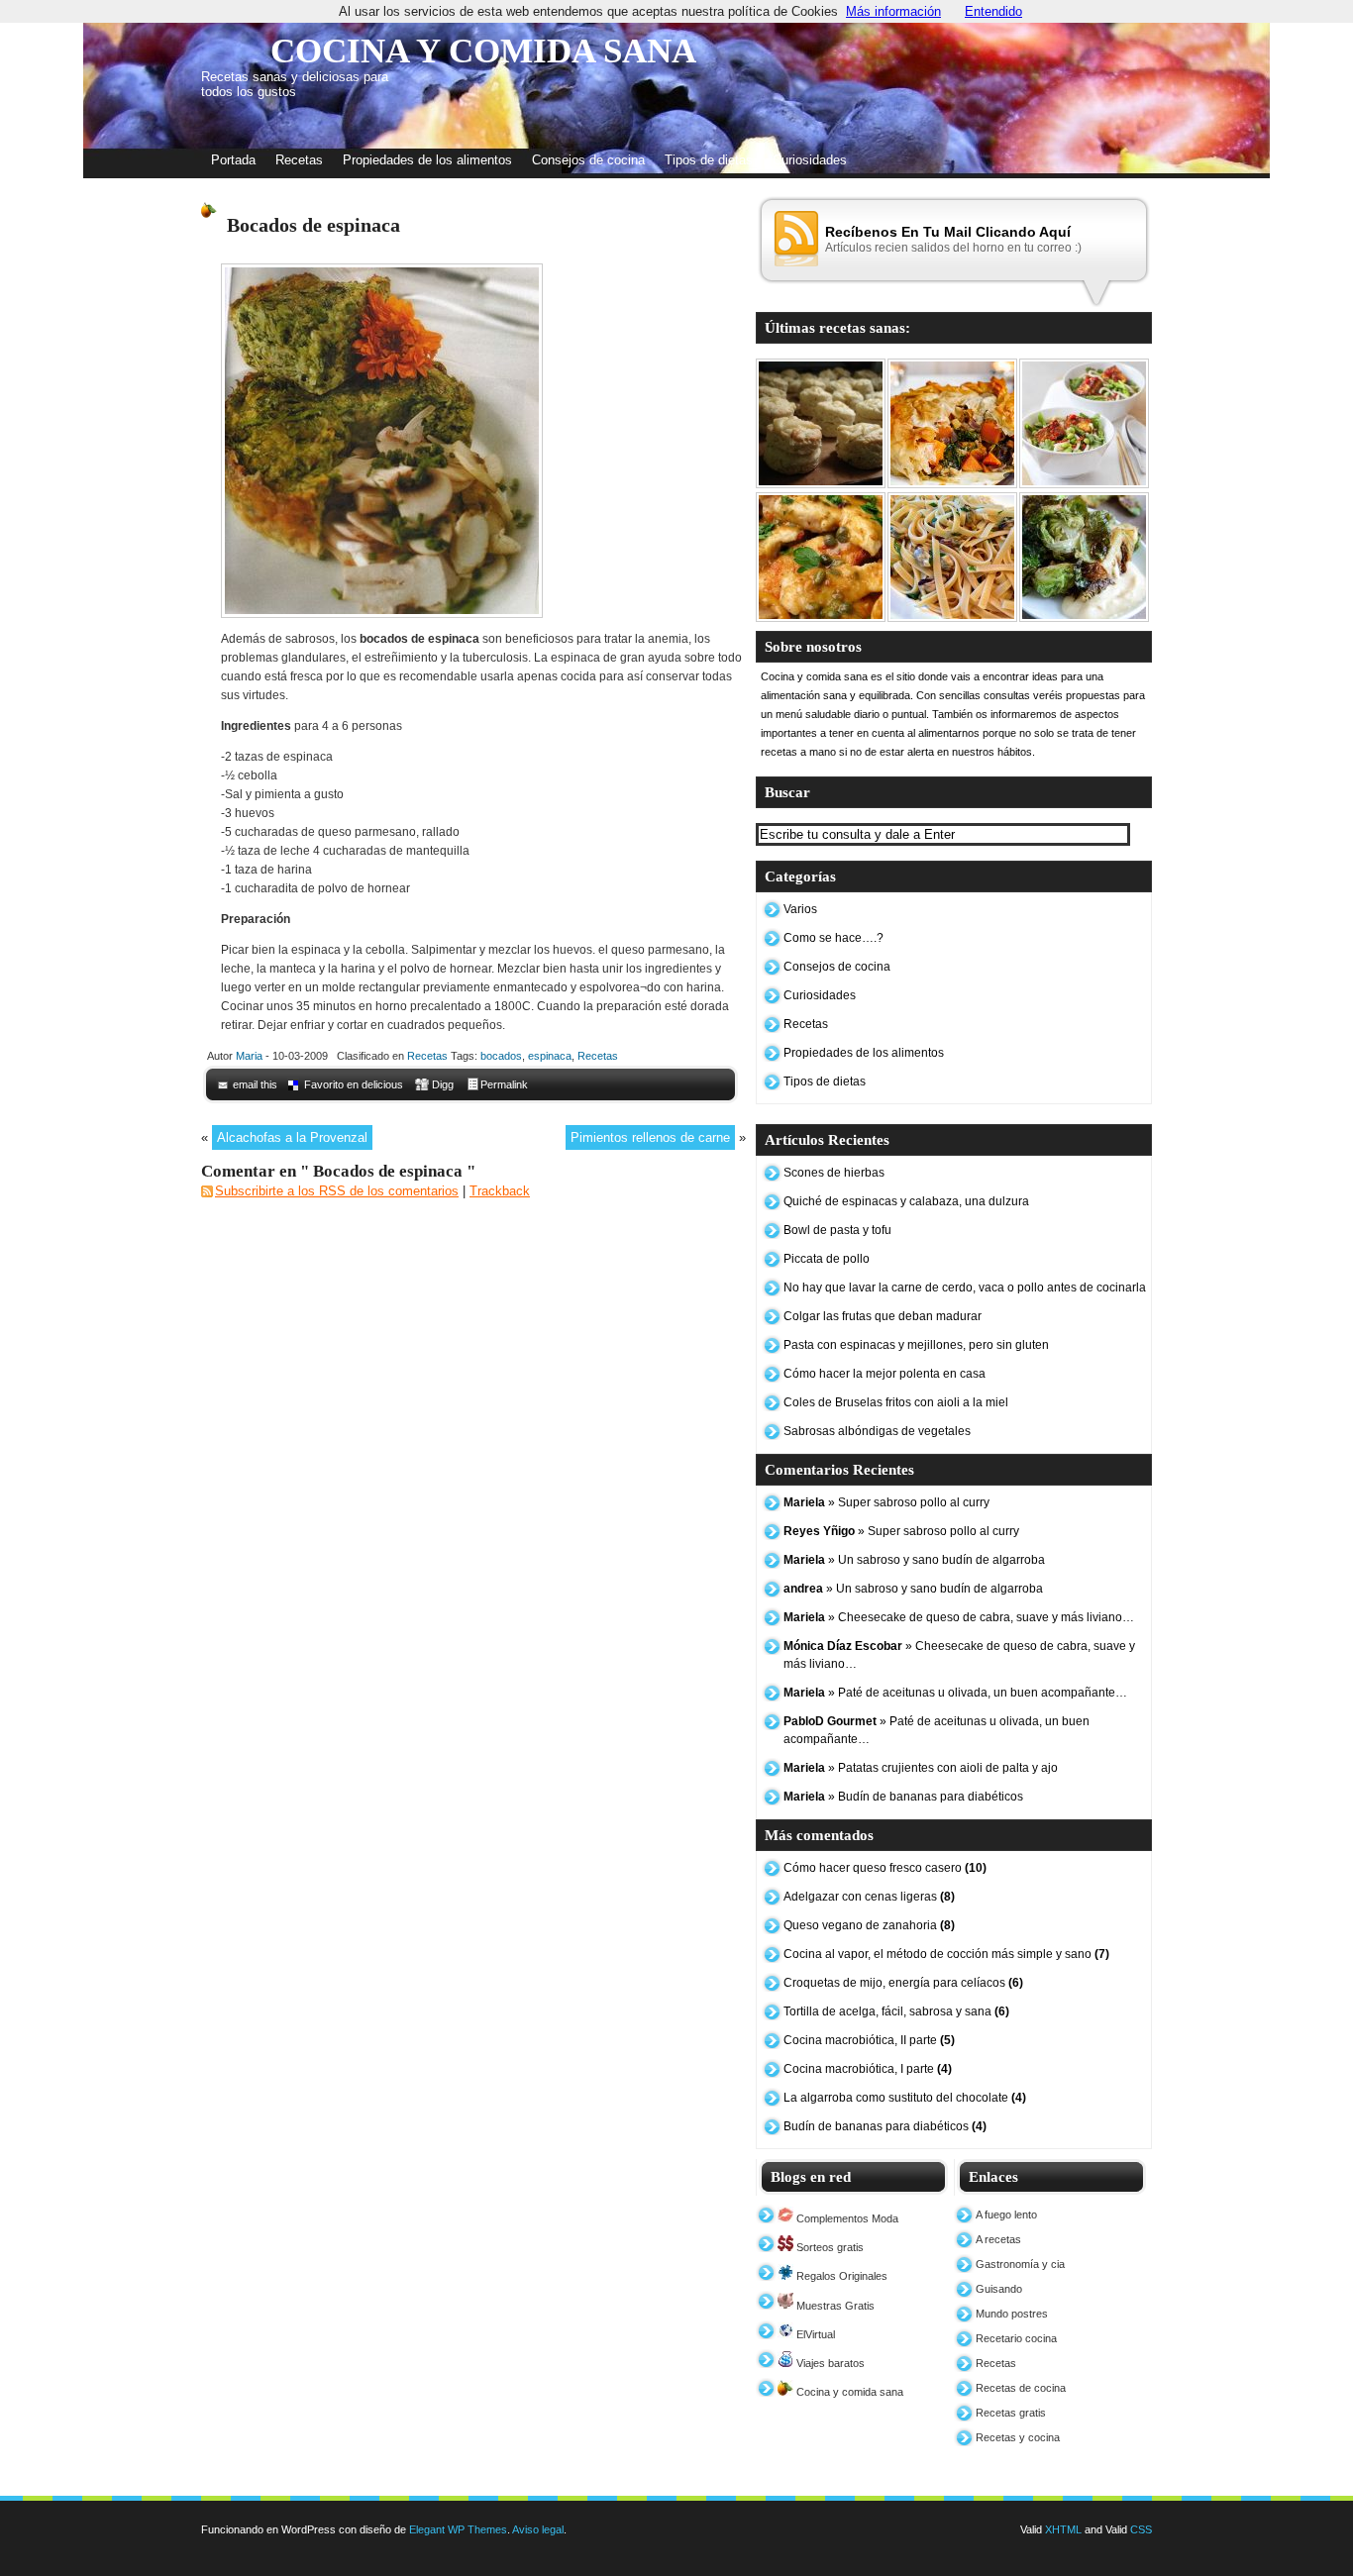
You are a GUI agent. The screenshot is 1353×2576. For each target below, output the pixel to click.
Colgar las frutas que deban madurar (883, 1316)
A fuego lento (1006, 2215)
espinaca (550, 1056)
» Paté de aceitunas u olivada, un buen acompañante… (955, 1693)
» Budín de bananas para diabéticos (903, 1797)
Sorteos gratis (829, 2247)
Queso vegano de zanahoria (869, 1925)
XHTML (1063, 2529)
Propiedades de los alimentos (427, 160)
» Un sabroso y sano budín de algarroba (914, 1560)
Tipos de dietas (709, 160)
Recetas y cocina (1018, 2437)
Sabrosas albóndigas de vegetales (877, 1431)
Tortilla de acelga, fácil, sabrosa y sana (896, 2011)
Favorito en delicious (354, 1084)
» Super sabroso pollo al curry (886, 1502)
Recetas (299, 160)
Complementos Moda (846, 2218)
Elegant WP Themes (458, 2529)
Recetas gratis (1011, 2413)
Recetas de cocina (1021, 2388)
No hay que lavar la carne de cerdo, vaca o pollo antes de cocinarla (965, 1288)
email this (255, 1084)
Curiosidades (810, 160)
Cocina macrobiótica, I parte (868, 2069)
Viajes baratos (829, 2363)
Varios (800, 909)
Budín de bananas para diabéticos (885, 2126)
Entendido (993, 11)
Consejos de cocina (588, 160)
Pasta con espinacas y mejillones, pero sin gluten (916, 1345)
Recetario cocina (1016, 2338)
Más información (893, 11)
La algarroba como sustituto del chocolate (905, 2098)
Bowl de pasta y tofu (837, 1230)
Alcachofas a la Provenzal (292, 1137)
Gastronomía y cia (1020, 2264)
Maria (249, 1056)
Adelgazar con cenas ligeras (869, 1897)
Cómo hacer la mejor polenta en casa (885, 1374)
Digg (443, 1084)
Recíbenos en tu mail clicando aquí (948, 232)
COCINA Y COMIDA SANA (483, 51)
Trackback (500, 1191)
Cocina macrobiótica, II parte (869, 2040)
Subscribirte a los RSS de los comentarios (337, 1191)
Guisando (999, 2289)
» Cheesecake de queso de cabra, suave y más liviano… (959, 1617)
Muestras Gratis (834, 2306)
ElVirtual (814, 2334)
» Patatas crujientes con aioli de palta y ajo (921, 1768)
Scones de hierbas (834, 1173)
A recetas (998, 2239)
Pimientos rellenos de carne (650, 1137)
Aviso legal (538, 2529)
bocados (501, 1056)
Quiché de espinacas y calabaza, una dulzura (906, 1201)
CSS (1141, 2529)
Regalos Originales (840, 2276)
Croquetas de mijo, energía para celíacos (903, 1983)
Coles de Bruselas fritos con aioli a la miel (896, 1402)
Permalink (504, 1084)
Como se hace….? (833, 938)
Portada (233, 160)
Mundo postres (1012, 2314)
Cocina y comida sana (848, 2392)
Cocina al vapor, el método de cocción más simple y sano (946, 1954)
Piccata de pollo (827, 1259)
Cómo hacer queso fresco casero (885, 1868)
